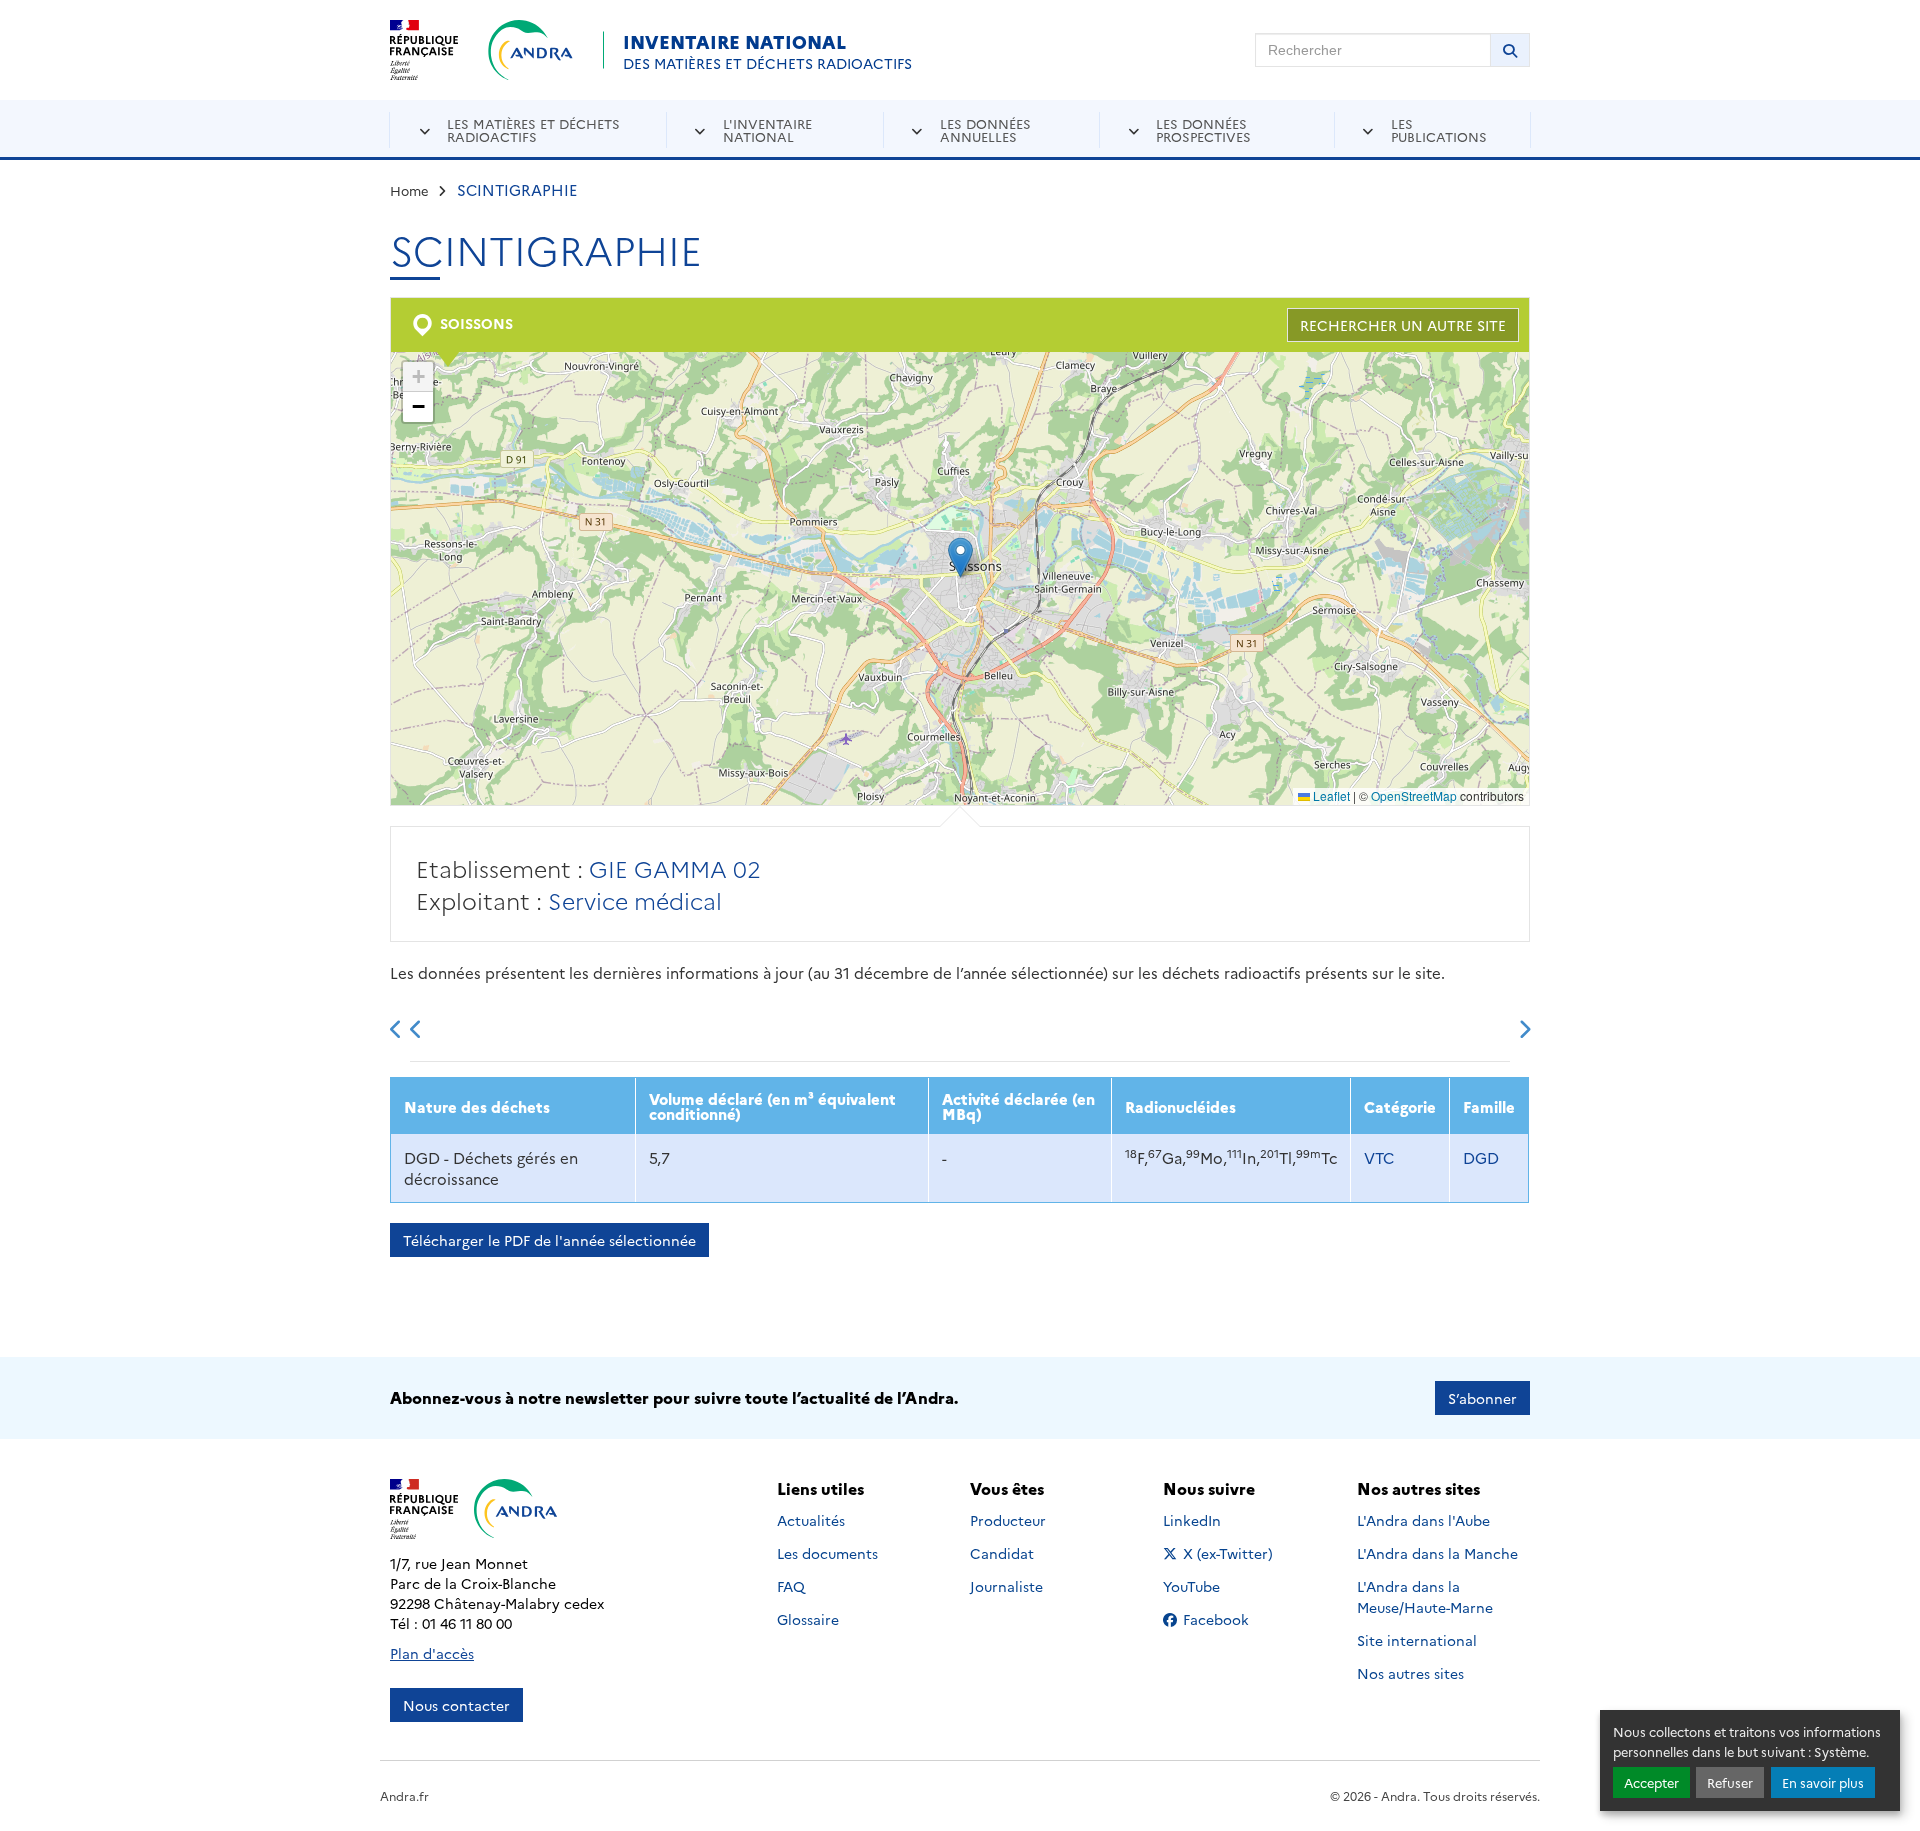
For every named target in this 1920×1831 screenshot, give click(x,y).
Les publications (1439, 129)
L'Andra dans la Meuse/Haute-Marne (1425, 1596)
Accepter (1651, 1782)
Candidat (1002, 1553)
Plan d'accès (432, 1653)
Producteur (1008, 1520)
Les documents (827, 1553)
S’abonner (1482, 1398)
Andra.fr (404, 1795)
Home (409, 190)
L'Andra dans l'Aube (1423, 1520)
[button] (960, 557)
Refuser (1730, 1782)
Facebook (1229, 1619)
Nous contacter (456, 1705)
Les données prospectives (1203, 129)
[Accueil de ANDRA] (530, 50)
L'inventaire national (767, 129)
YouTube (1213, 1586)
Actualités (811, 1520)
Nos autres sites (1410, 1673)
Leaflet (1330, 795)
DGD (1481, 1157)
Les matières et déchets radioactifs (533, 129)
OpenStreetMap (1414, 795)
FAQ (791, 1586)
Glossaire (808, 1619)
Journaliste (1006, 1586)
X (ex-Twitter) (1229, 1553)
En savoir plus (1823, 1782)
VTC (1379, 1157)
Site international (1417, 1640)
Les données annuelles (985, 129)
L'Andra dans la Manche (1437, 1553)
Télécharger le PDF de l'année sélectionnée (549, 1240)
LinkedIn (1213, 1520)
